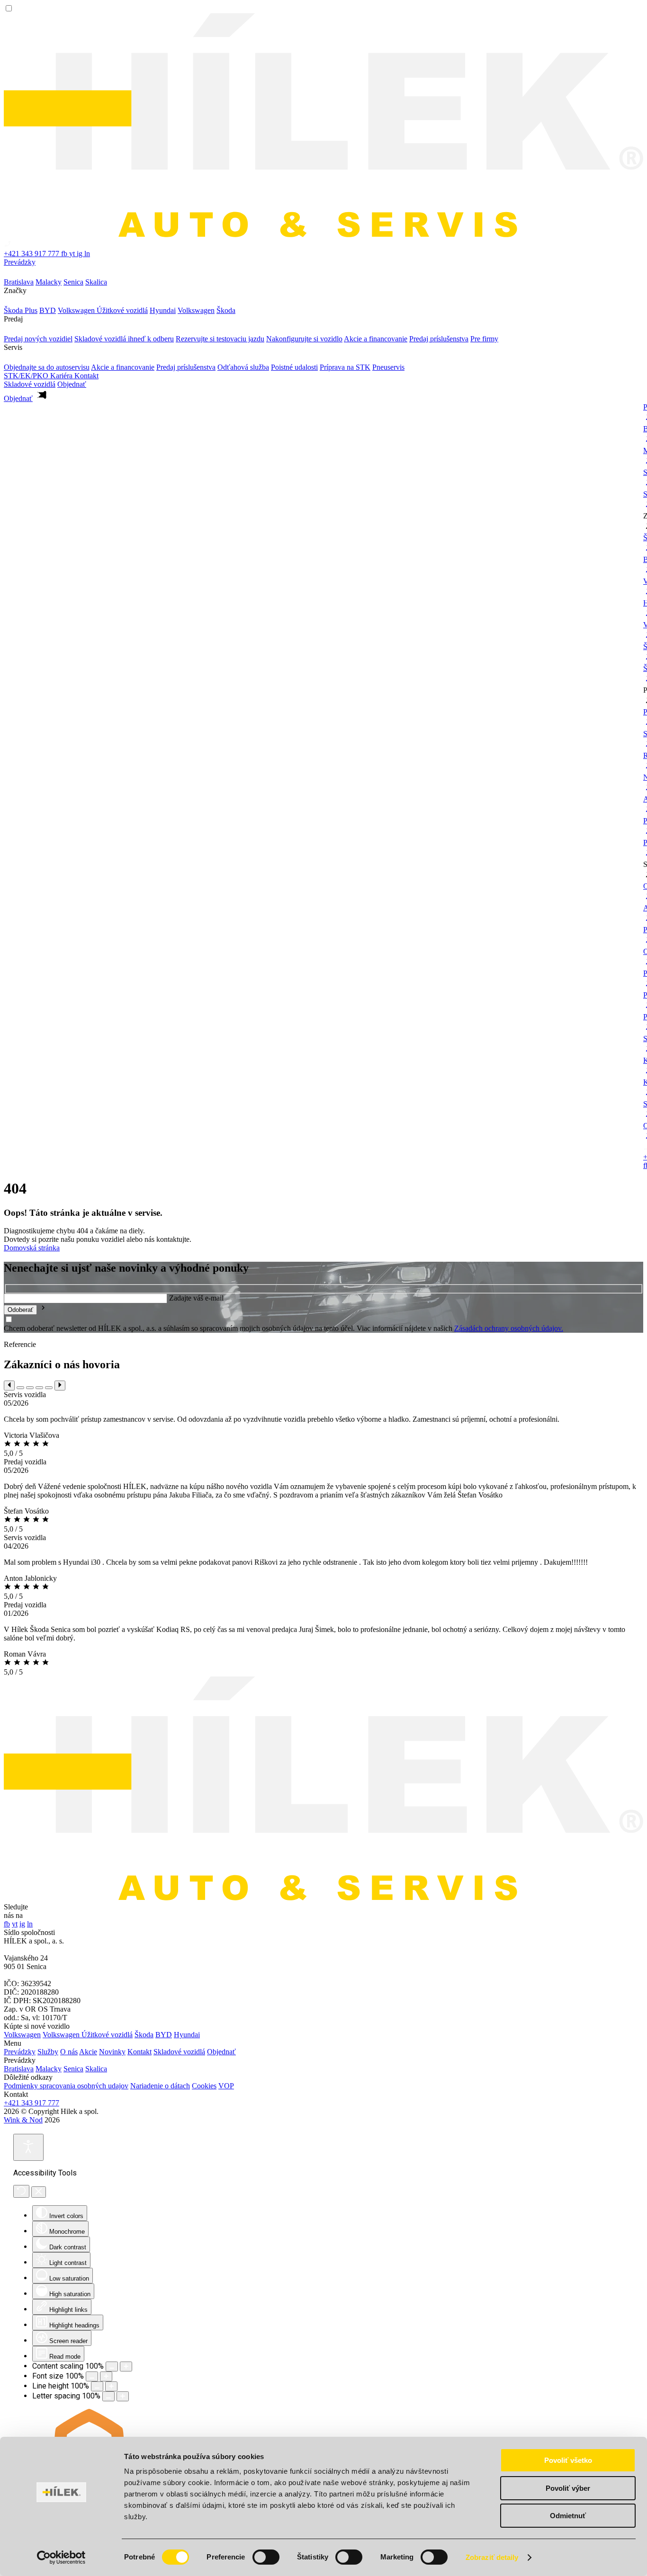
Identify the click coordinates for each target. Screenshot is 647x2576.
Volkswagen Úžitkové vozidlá (88, 2035)
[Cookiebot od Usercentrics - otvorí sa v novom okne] (61, 2558)
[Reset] (21, 2191)
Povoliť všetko (568, 2460)
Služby (48, 2052)
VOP (226, 2086)
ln (87, 254)
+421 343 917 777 (31, 2103)
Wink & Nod (23, 2120)
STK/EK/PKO (27, 376)
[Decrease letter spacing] (108, 2396)
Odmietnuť (568, 2516)
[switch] (266, 2557)
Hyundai (187, 2035)
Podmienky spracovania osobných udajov (66, 2086)
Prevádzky (20, 262)
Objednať (221, 2052)
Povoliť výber (568, 2488)
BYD (164, 2035)
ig (81, 254)
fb (65, 254)
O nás (69, 2052)
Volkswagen (22, 2035)
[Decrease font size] (92, 2376)
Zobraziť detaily (492, 2557)
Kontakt (86, 376)
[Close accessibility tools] (39, 2192)
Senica (73, 2069)
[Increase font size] (106, 2376)
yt (73, 254)
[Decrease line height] (97, 2386)
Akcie (88, 2052)
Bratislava (19, 2069)
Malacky (49, 2069)
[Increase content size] (126, 2367)
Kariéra (62, 376)
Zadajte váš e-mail (196, 1298)
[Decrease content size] (112, 2367)
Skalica (96, 2069)
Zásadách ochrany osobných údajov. (509, 1328)
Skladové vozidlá (30, 384)
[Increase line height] (111, 2386)
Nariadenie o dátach (160, 2086)
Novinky (112, 2052)
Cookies (204, 2086)
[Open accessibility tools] (28, 2147)
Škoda (144, 2035)
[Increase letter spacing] (123, 2396)
